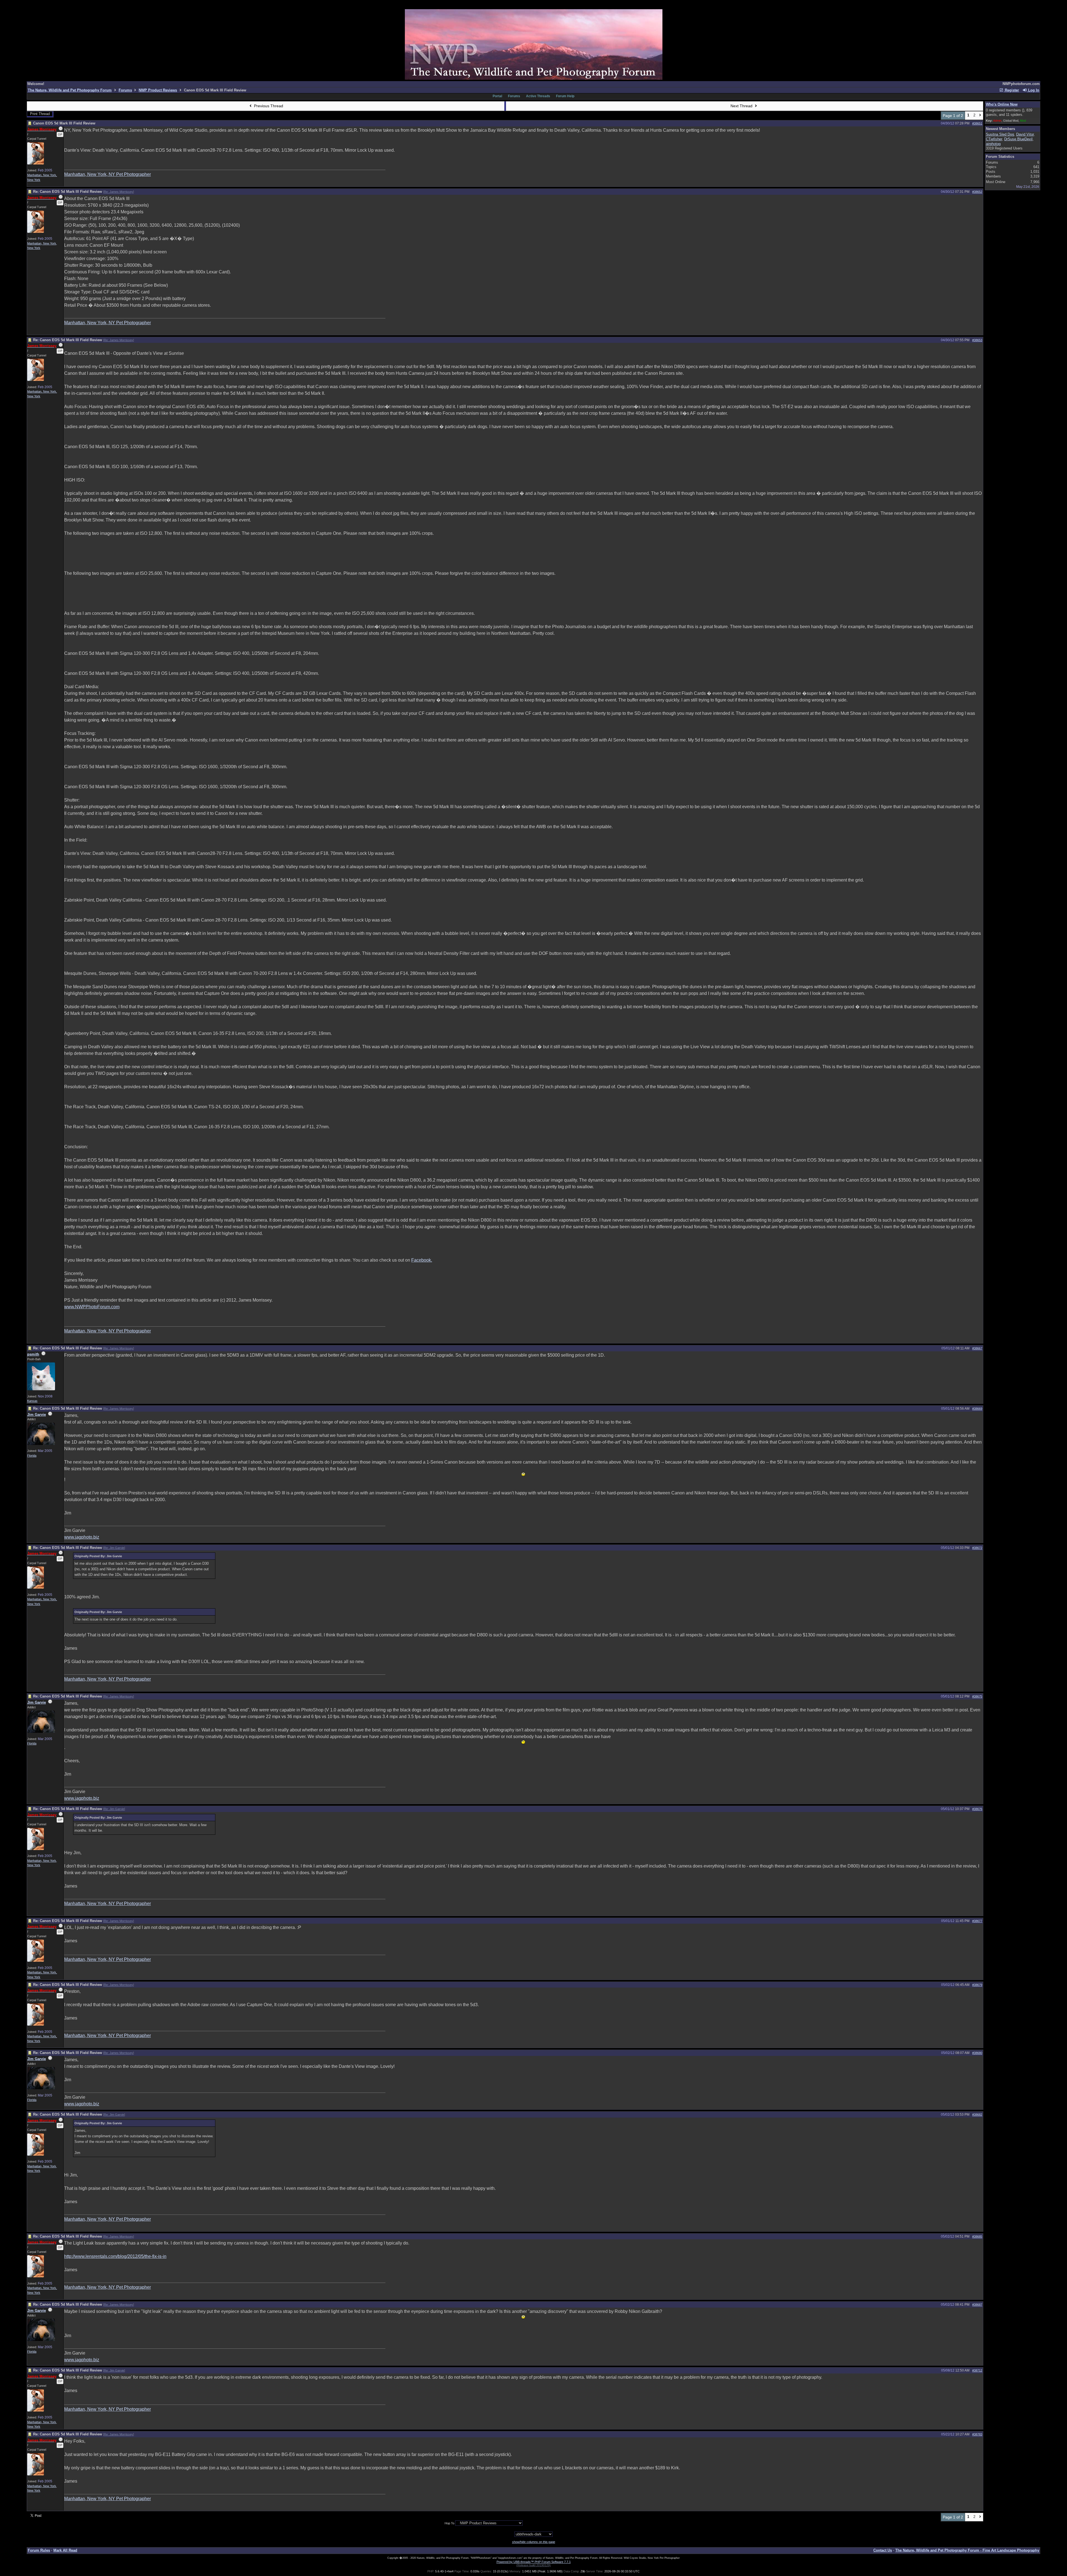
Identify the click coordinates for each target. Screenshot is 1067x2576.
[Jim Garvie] (41, 1444)
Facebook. (422, 1260)
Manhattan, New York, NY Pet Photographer (108, 174)
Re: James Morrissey (119, 192)
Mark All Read (65, 2550)
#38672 (977, 1548)
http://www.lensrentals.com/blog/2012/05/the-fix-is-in (115, 2256)
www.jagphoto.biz (82, 1537)
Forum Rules (39, 2550)
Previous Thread (268, 106)
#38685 (977, 2236)
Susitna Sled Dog (1000, 134)
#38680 (977, 2053)
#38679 (977, 1985)
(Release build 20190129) (533, 2565)
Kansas (32, 1401)
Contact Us (883, 2550)
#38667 (977, 1348)
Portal (497, 96)
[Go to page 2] (980, 116)
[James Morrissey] (36, 163)
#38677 (977, 1921)
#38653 (977, 340)
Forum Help (565, 96)
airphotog (993, 144)
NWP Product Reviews (158, 90)
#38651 (977, 123)
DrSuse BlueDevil (1018, 139)
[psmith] (41, 1389)
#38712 (977, 2370)
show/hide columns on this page (534, 2542)
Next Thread (742, 106)
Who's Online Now (1002, 104)
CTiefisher (994, 139)
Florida (32, 1456)
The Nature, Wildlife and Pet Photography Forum (70, 90)
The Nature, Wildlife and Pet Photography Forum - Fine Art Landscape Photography (967, 2550)
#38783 (977, 2434)
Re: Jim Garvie (114, 1548)
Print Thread (40, 114)
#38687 (977, 2305)
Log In (1033, 90)
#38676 (977, 1809)
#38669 (977, 1409)
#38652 (977, 192)
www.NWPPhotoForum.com (92, 1307)
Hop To (449, 2523)
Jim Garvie (37, 1415)
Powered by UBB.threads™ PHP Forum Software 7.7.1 (534, 2562)
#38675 (977, 1696)
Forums (125, 90)
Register (1011, 90)
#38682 (977, 2115)
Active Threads (538, 96)
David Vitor (1025, 134)
